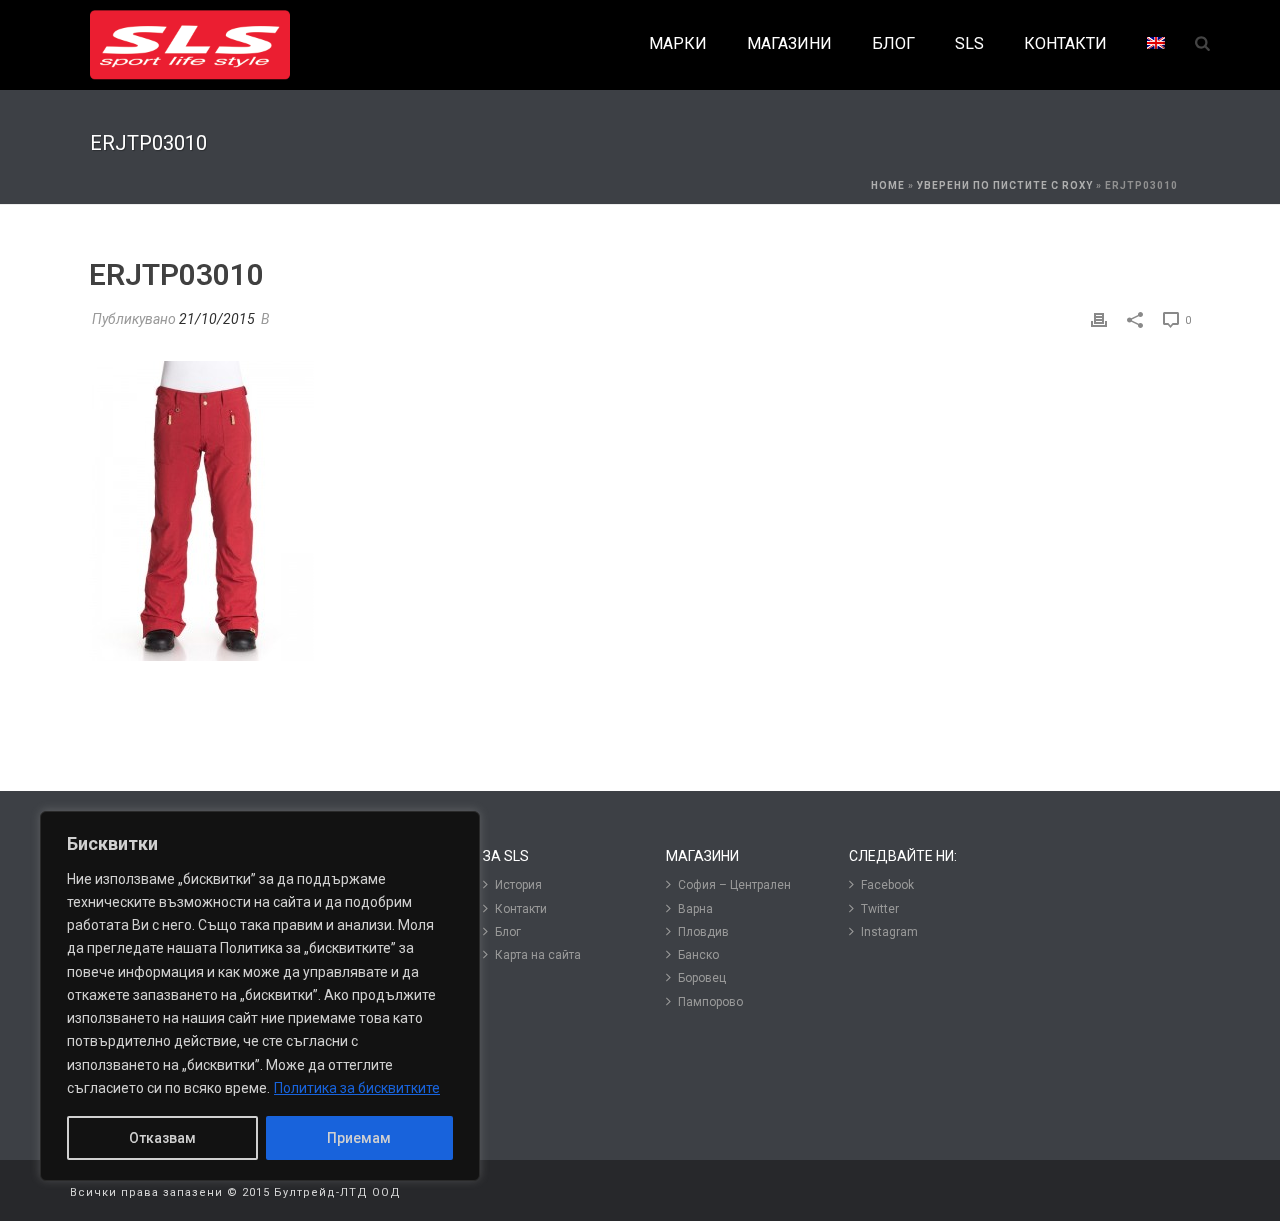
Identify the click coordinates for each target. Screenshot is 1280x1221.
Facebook (887, 885)
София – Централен (734, 885)
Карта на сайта (538, 955)
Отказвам (162, 1138)
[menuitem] (1156, 44)
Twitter (880, 909)
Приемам (359, 1138)
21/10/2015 (217, 319)
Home (888, 185)
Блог (508, 932)
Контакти (521, 909)
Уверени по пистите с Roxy (1005, 185)
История (518, 885)
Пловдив (703, 932)
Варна (695, 909)
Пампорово (710, 1002)
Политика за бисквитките (357, 1088)
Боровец (702, 978)
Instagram (889, 932)
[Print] (1099, 319)
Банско (698, 955)
